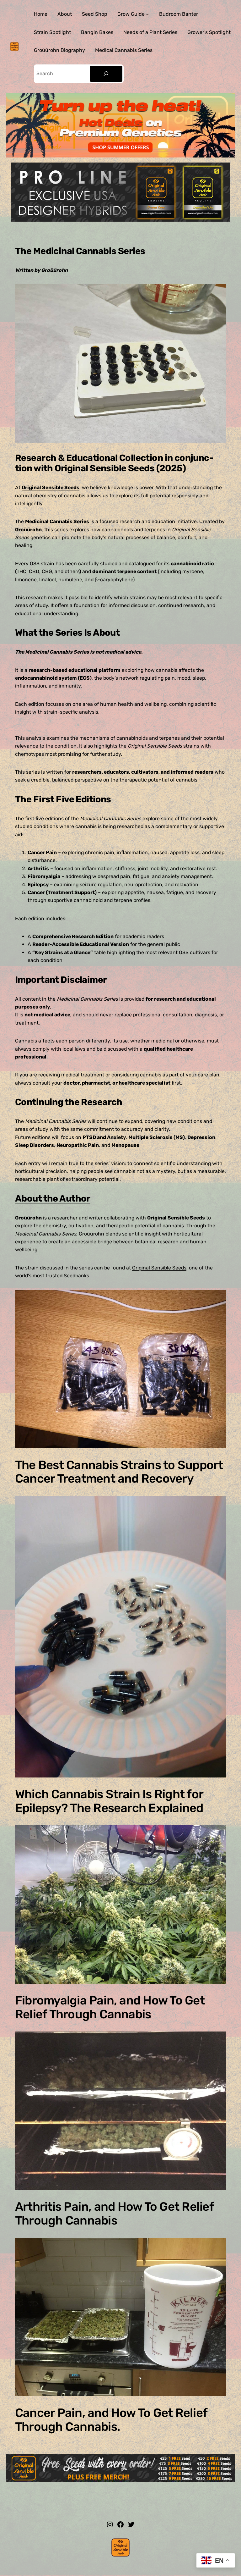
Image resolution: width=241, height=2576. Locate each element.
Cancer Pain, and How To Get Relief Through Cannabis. (111, 2420)
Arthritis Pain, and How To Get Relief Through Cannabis (114, 2214)
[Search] (106, 74)
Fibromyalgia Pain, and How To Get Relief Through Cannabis (110, 2008)
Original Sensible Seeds (51, 487)
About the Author (53, 1198)
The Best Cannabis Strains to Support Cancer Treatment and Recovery (119, 1472)
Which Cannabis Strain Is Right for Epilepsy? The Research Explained (109, 1801)
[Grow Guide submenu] (147, 14)
